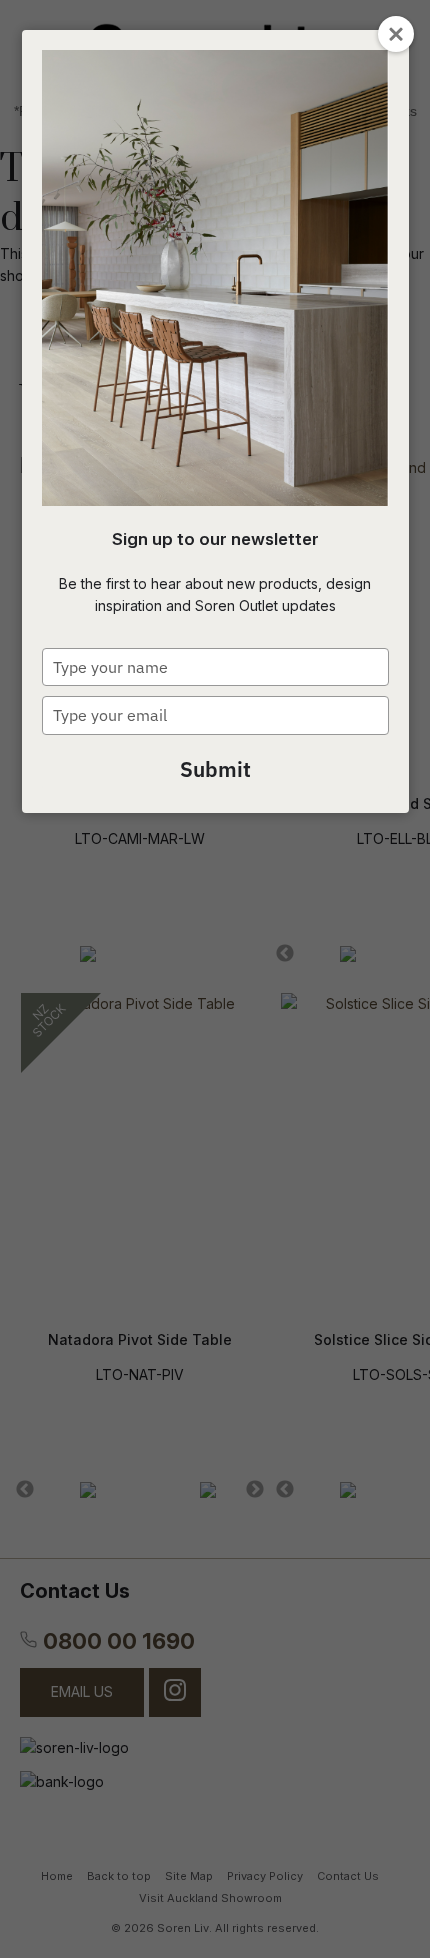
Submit (215, 769)
